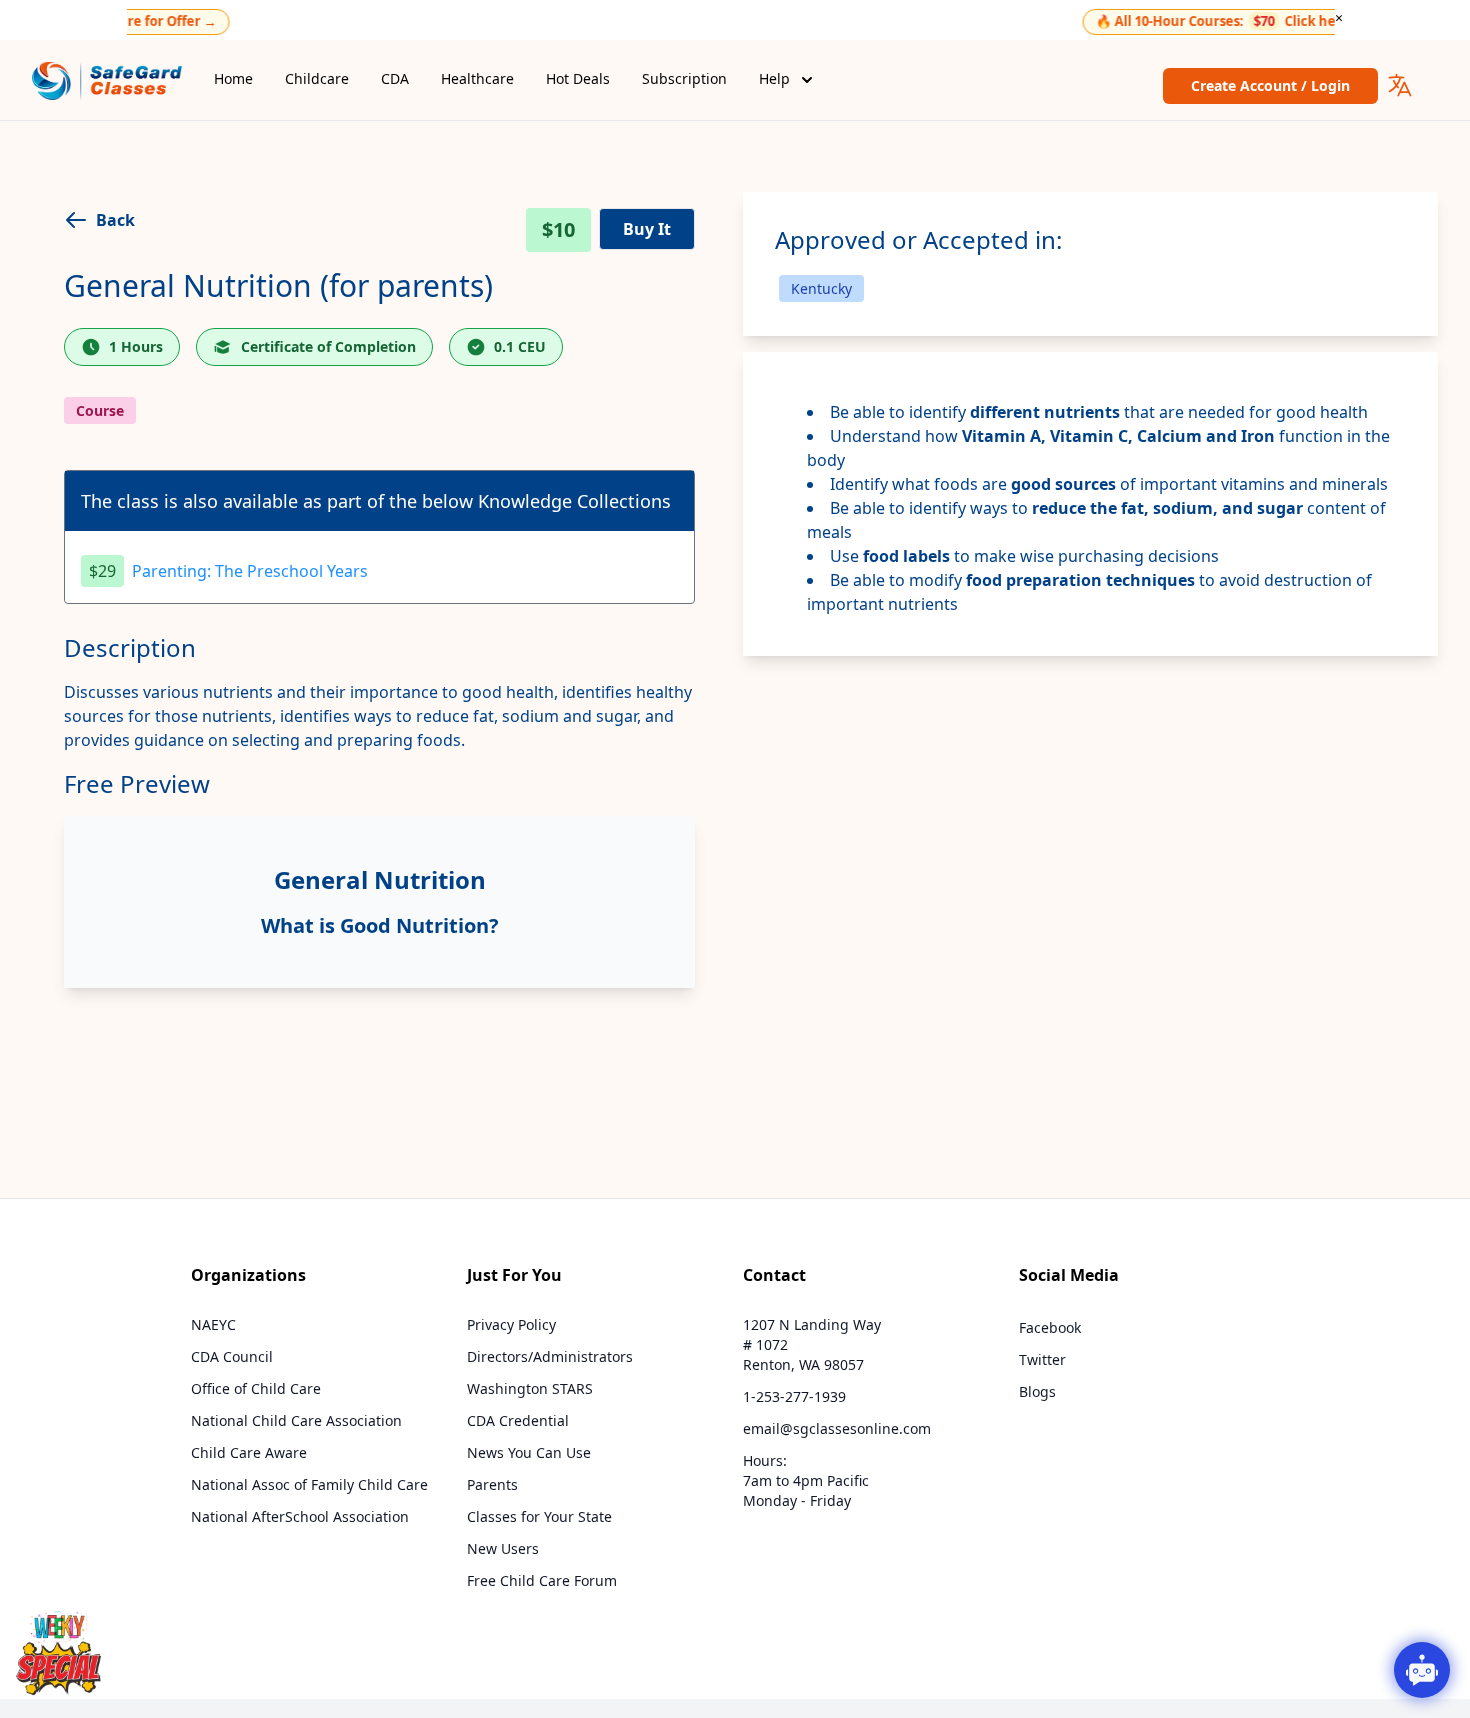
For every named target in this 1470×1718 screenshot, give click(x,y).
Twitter (1042, 1359)
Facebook (1050, 1327)
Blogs (1037, 1391)
